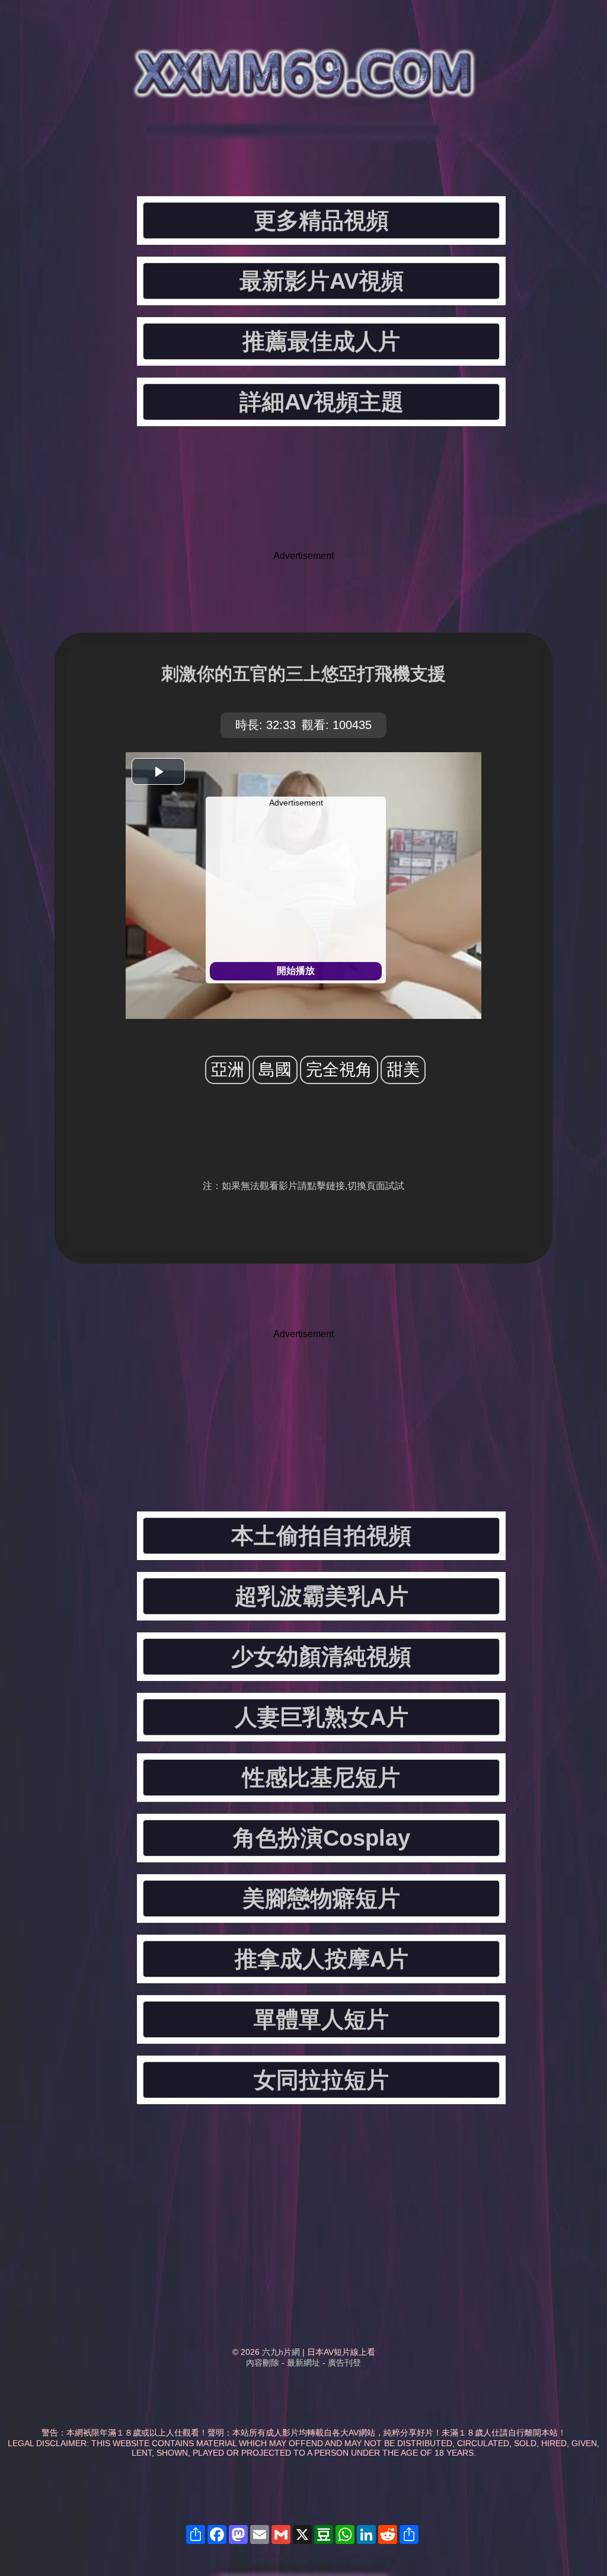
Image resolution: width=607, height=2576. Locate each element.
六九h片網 (281, 2352)
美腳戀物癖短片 (321, 1899)
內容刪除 (263, 2363)
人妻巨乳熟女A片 (322, 1717)
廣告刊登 (344, 2363)
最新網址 (303, 2363)
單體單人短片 (321, 2019)
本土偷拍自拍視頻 (321, 1536)
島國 (275, 1070)
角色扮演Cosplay (322, 1838)
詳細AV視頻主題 (322, 402)
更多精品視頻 (321, 220)
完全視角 (339, 1070)
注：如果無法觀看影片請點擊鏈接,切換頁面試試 (303, 1186)
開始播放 (296, 971)
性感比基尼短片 (321, 1778)
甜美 (403, 1070)
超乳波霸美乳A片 (322, 1596)
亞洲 (228, 1070)
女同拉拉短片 (321, 2080)
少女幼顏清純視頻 (321, 1657)
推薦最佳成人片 (321, 341)
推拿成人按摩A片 (322, 1959)
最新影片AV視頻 (322, 281)
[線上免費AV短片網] (303, 89)
